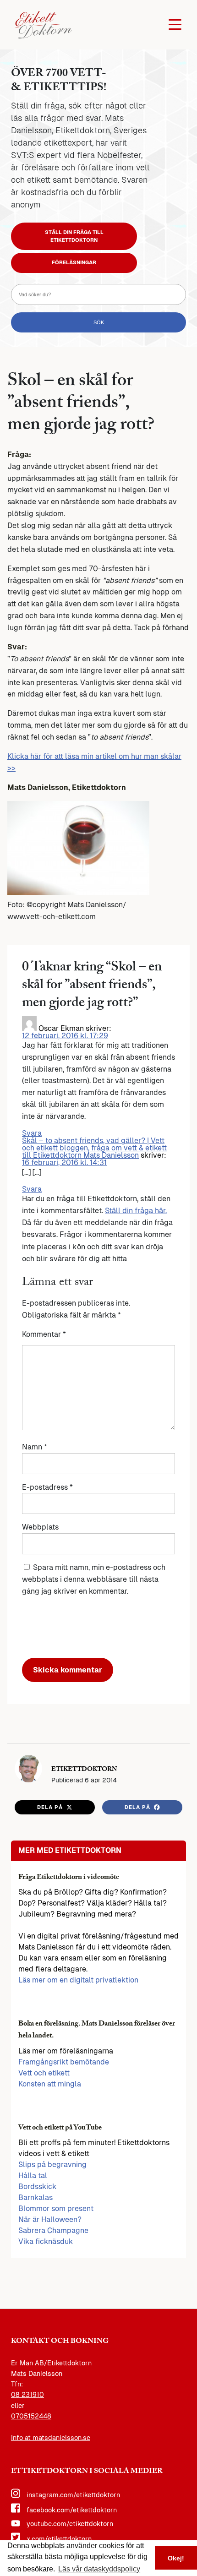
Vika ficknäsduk (46, 2241)
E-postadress (47, 1487)
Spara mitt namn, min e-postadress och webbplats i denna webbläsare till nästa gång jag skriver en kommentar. (94, 1579)
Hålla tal (33, 2176)
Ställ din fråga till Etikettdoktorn (74, 236)
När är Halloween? (50, 2219)
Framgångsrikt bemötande (64, 2062)
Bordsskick (37, 2187)
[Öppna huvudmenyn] (175, 25)
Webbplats (40, 1527)
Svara (32, 1133)
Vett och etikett (44, 2073)
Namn (35, 1447)
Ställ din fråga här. (136, 1211)
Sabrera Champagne (53, 2230)
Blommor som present (56, 2208)
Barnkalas (36, 2197)
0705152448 (31, 2416)
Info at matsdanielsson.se (51, 2438)
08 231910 (27, 2395)
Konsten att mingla (50, 2084)
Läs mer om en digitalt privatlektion (78, 1980)
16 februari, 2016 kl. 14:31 (64, 1163)
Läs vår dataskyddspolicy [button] (99, 2569)
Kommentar (44, 1334)
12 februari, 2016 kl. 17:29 (65, 1036)
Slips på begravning (52, 2165)
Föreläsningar (74, 262)
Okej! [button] (176, 2558)
